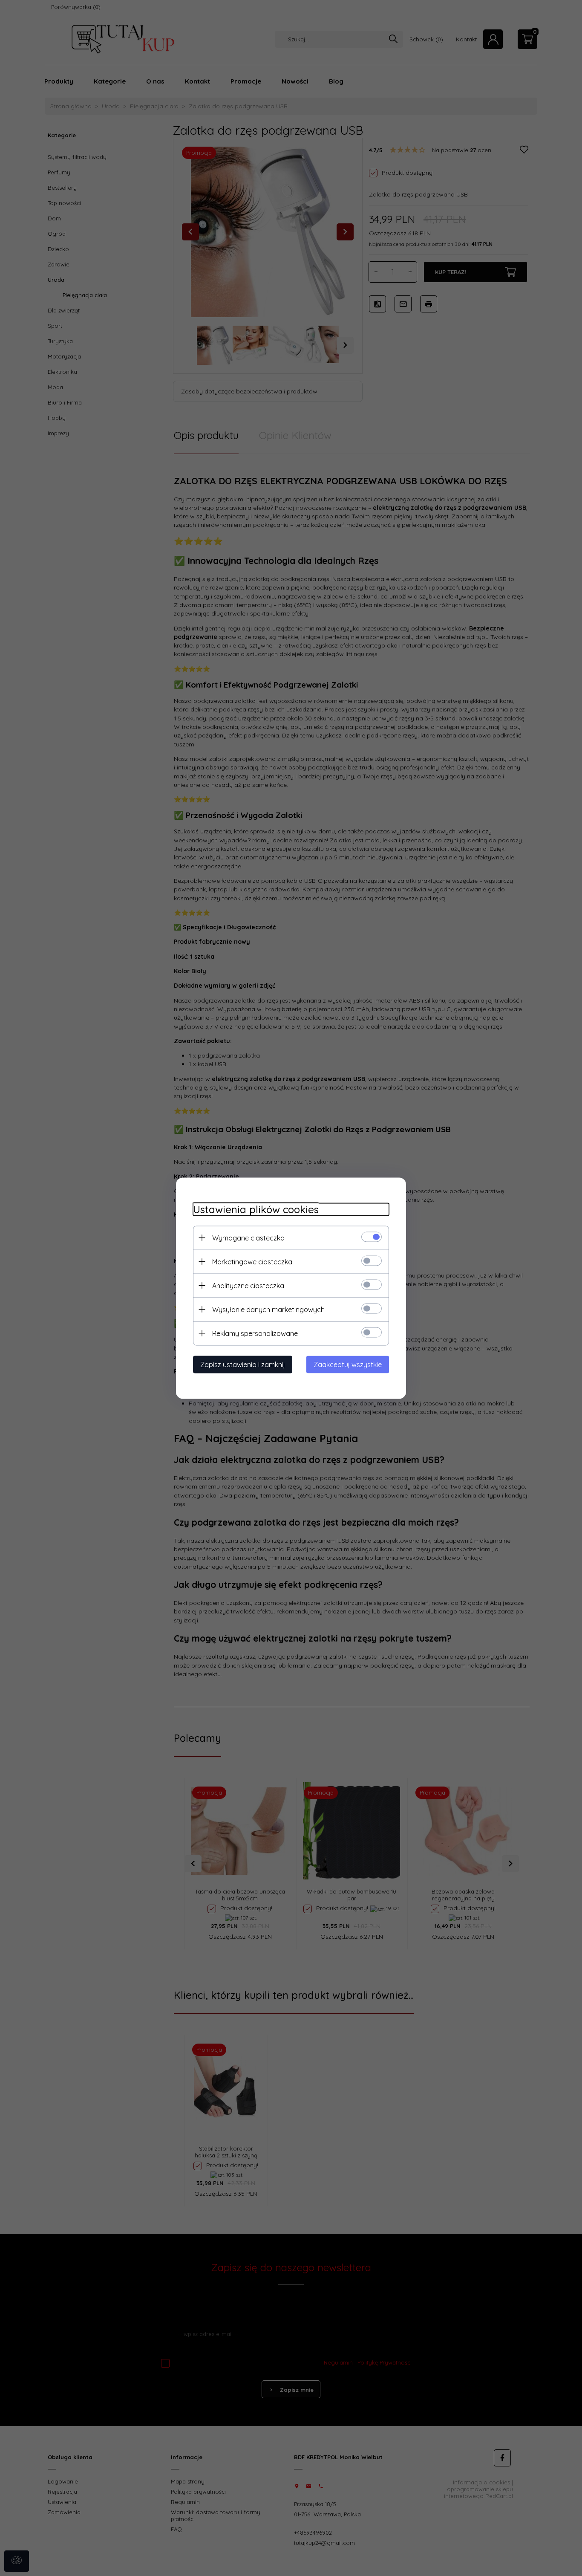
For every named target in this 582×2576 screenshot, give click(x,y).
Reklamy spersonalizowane (255, 1333)
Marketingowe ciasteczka (252, 1261)
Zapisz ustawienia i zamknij (243, 1364)
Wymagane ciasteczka (248, 1237)
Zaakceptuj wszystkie (348, 1364)
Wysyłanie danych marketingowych (268, 1309)
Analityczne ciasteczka (248, 1285)
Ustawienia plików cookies (256, 1209)
